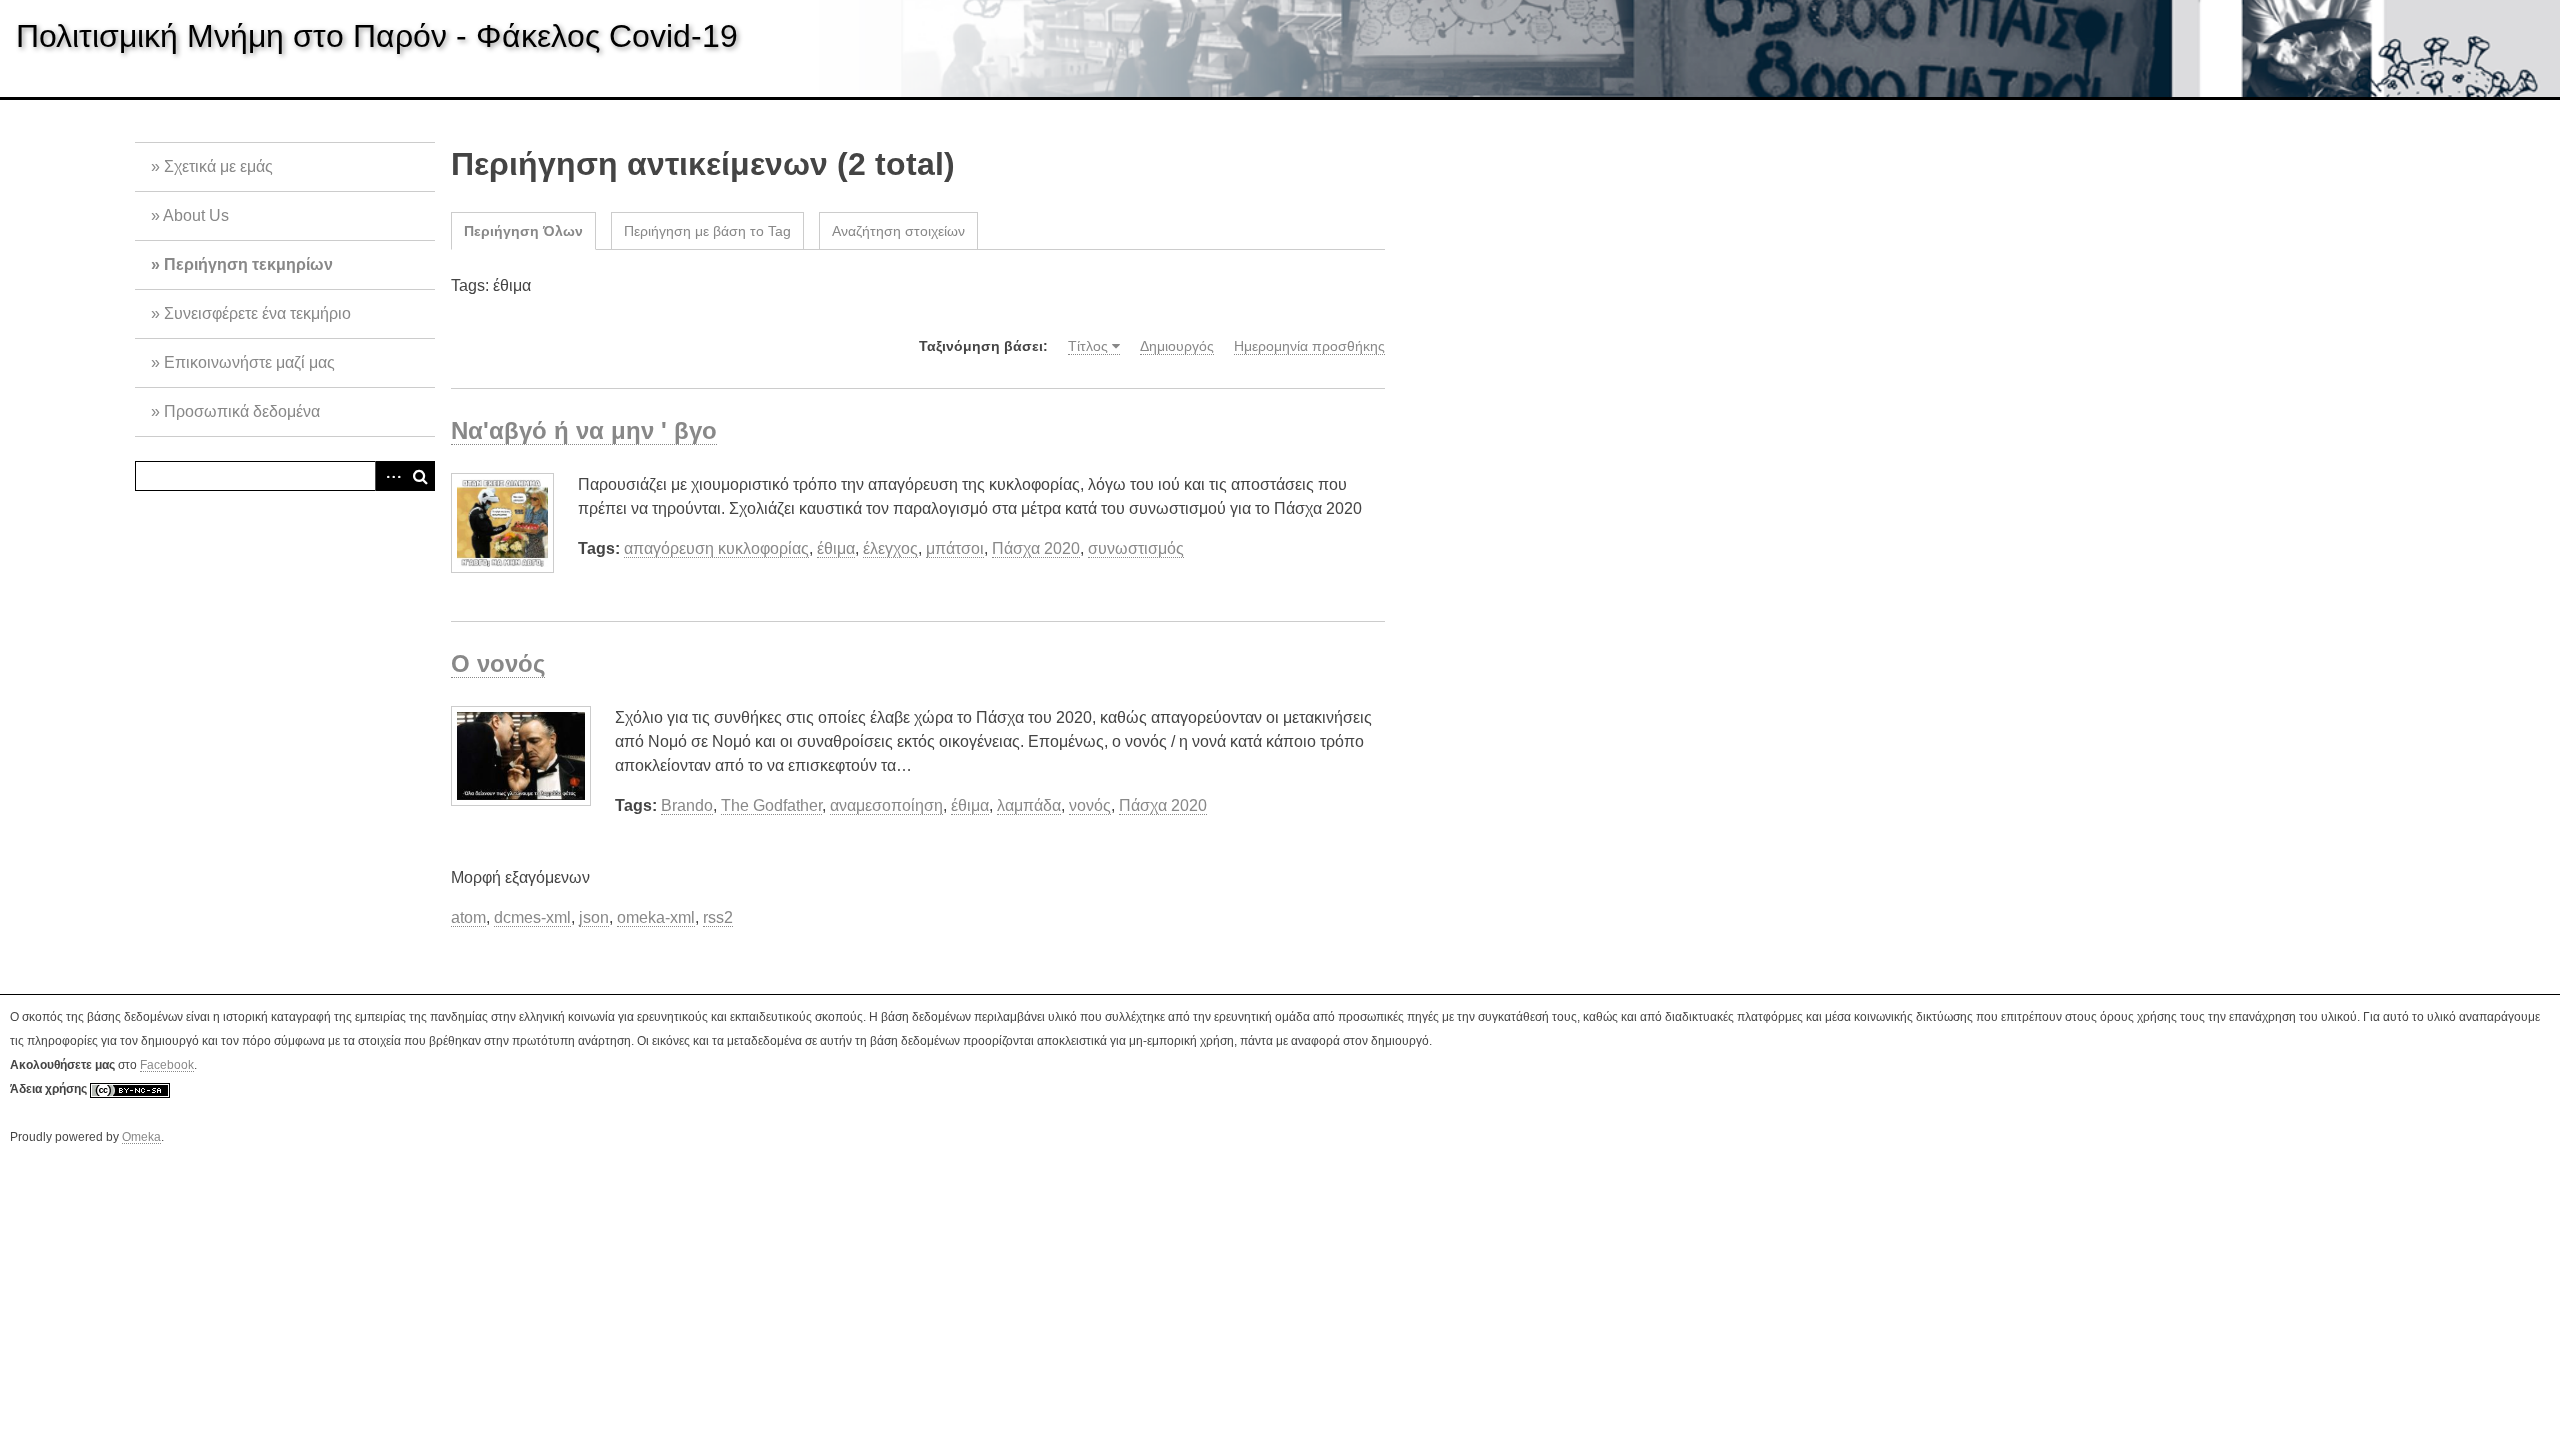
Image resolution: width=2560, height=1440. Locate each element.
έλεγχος (890, 548)
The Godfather (771, 805)
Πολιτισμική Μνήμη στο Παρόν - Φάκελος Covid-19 (377, 36)
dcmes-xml (532, 917)
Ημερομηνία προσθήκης (1309, 346)
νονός (1090, 805)
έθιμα (836, 548)
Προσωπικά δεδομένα (242, 411)
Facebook (167, 1065)
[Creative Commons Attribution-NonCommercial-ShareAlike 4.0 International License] (130, 1089)
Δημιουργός (1177, 346)
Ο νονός (498, 663)
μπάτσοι (955, 548)
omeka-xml (656, 917)
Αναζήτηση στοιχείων (898, 231)
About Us (196, 215)
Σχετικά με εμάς (218, 166)
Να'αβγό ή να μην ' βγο (584, 430)
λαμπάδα (1029, 805)
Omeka (141, 1137)
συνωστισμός (1136, 548)
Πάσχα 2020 (1036, 548)
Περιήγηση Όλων (523, 231)
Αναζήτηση (420, 476)
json (594, 917)
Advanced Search (390, 476)
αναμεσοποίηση (886, 805)
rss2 (718, 917)
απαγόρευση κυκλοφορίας (716, 548)
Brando (687, 805)
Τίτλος (1088, 346)
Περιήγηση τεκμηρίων (248, 264)
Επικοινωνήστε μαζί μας (249, 362)
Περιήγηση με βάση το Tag (707, 231)
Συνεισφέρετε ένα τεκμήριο (257, 313)
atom (468, 917)
